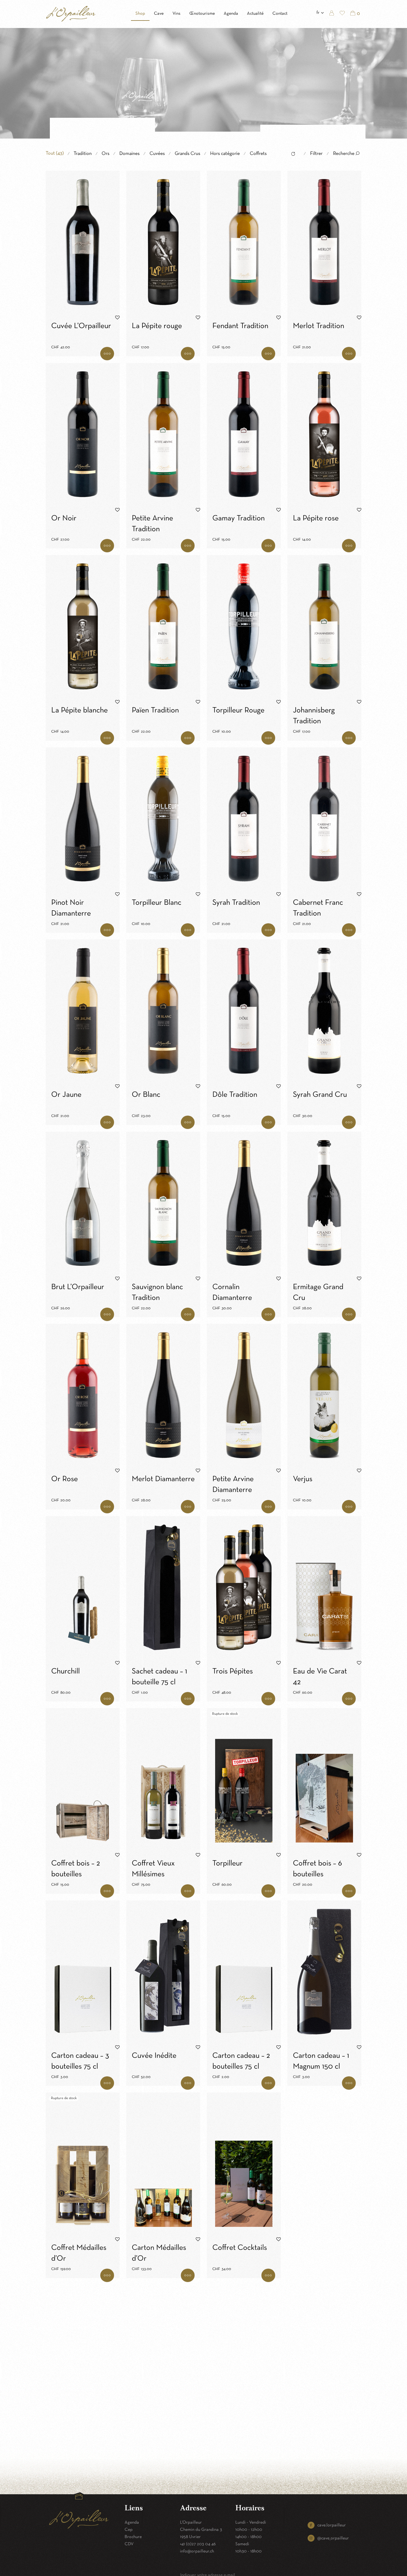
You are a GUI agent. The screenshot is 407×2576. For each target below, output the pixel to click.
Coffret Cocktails (240, 2248)
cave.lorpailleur (332, 2525)
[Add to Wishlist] (117, 318)
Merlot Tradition (319, 326)
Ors (105, 154)
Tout (55, 153)
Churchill (65, 1672)
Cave (159, 14)
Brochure (133, 2537)
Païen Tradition (155, 711)
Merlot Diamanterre (163, 1479)
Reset (292, 155)
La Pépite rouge (157, 326)
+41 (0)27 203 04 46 (198, 2544)
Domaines (129, 154)
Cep (129, 2530)
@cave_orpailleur (333, 2538)
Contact (280, 14)
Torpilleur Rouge (238, 711)
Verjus (303, 1479)
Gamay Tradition (239, 518)
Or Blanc (146, 1095)
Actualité (255, 14)
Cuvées (157, 154)
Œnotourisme (202, 14)
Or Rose (65, 1479)
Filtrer (316, 154)
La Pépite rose (316, 518)
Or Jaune (66, 1095)
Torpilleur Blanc (157, 903)
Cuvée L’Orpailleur (81, 326)
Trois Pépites (233, 1672)
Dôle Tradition (235, 1095)
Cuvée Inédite (154, 2056)
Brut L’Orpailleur (78, 1287)
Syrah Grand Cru (320, 1095)
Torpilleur (227, 1864)
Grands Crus (187, 154)
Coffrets (258, 154)
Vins (177, 14)
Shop (140, 14)
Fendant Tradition (240, 326)
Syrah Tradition (236, 903)
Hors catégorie (225, 154)
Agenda (231, 14)
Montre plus (107, 354)
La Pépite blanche (79, 711)
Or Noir (64, 518)
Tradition (83, 154)
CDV (129, 2544)
